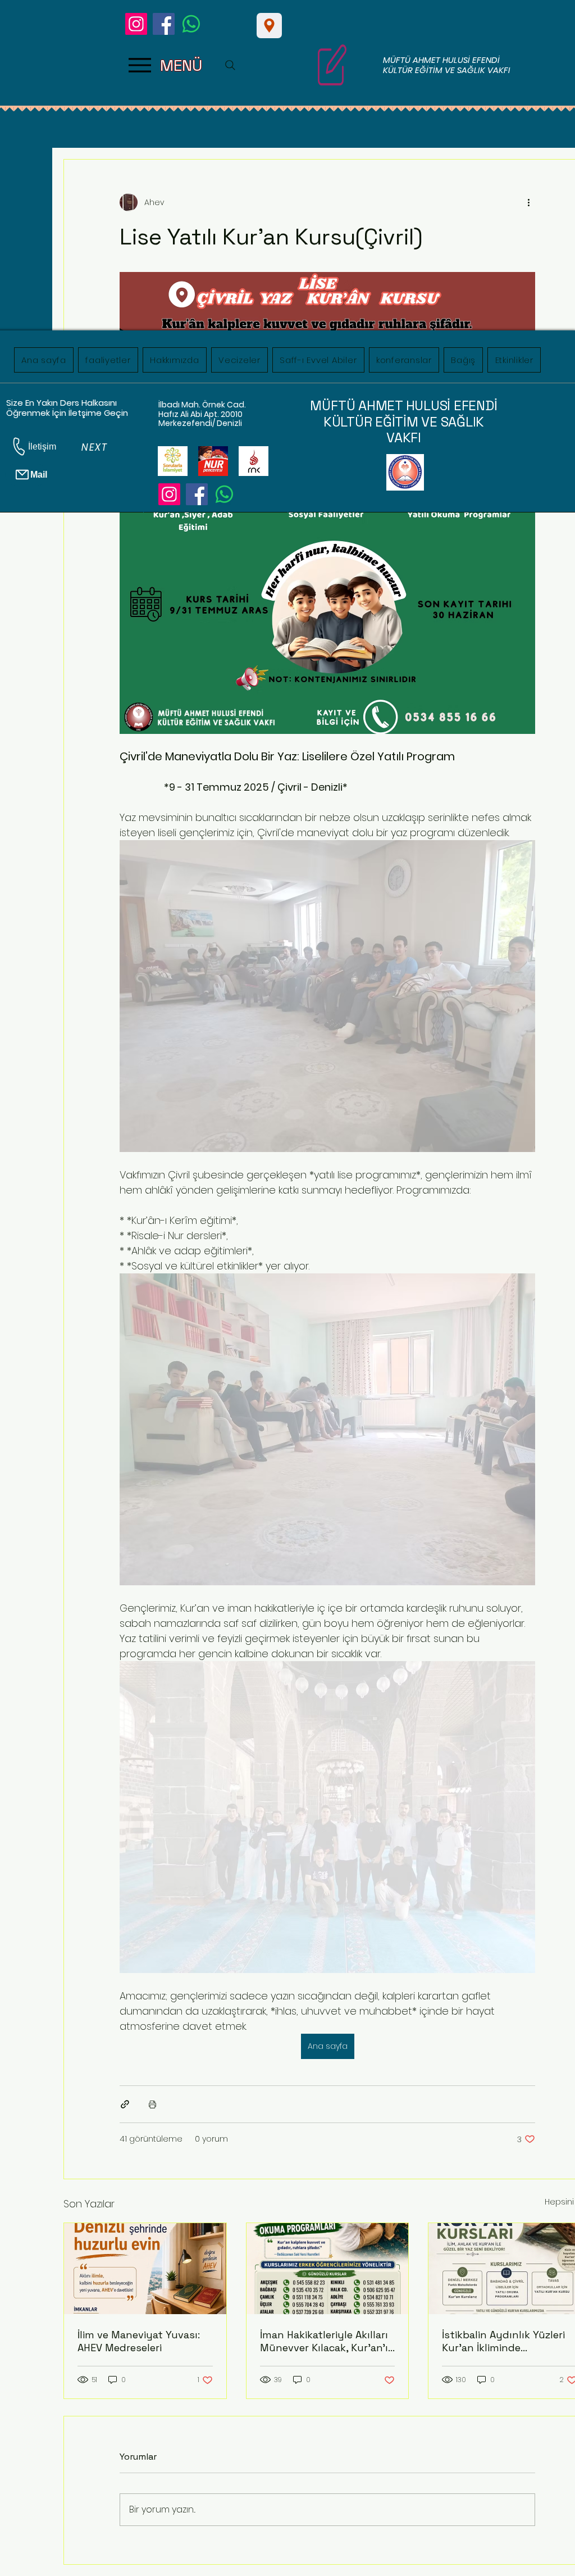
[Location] (269, 26)
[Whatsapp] (191, 24)
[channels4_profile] (173, 461)
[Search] (230, 65)
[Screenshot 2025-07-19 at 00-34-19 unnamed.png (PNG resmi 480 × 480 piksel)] (254, 461)
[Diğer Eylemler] (528, 202)
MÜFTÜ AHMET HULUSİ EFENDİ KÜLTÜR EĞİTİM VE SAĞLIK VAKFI (447, 65)
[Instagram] (136, 24)
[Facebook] (164, 24)
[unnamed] (213, 461)
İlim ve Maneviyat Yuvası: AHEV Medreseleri (139, 2341)
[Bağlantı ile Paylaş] (125, 2104)
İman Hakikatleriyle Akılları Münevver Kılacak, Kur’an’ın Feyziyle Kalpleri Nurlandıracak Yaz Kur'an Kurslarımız (327, 2341)
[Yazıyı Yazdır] (152, 2104)
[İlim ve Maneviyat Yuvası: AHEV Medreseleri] (145, 2269)
